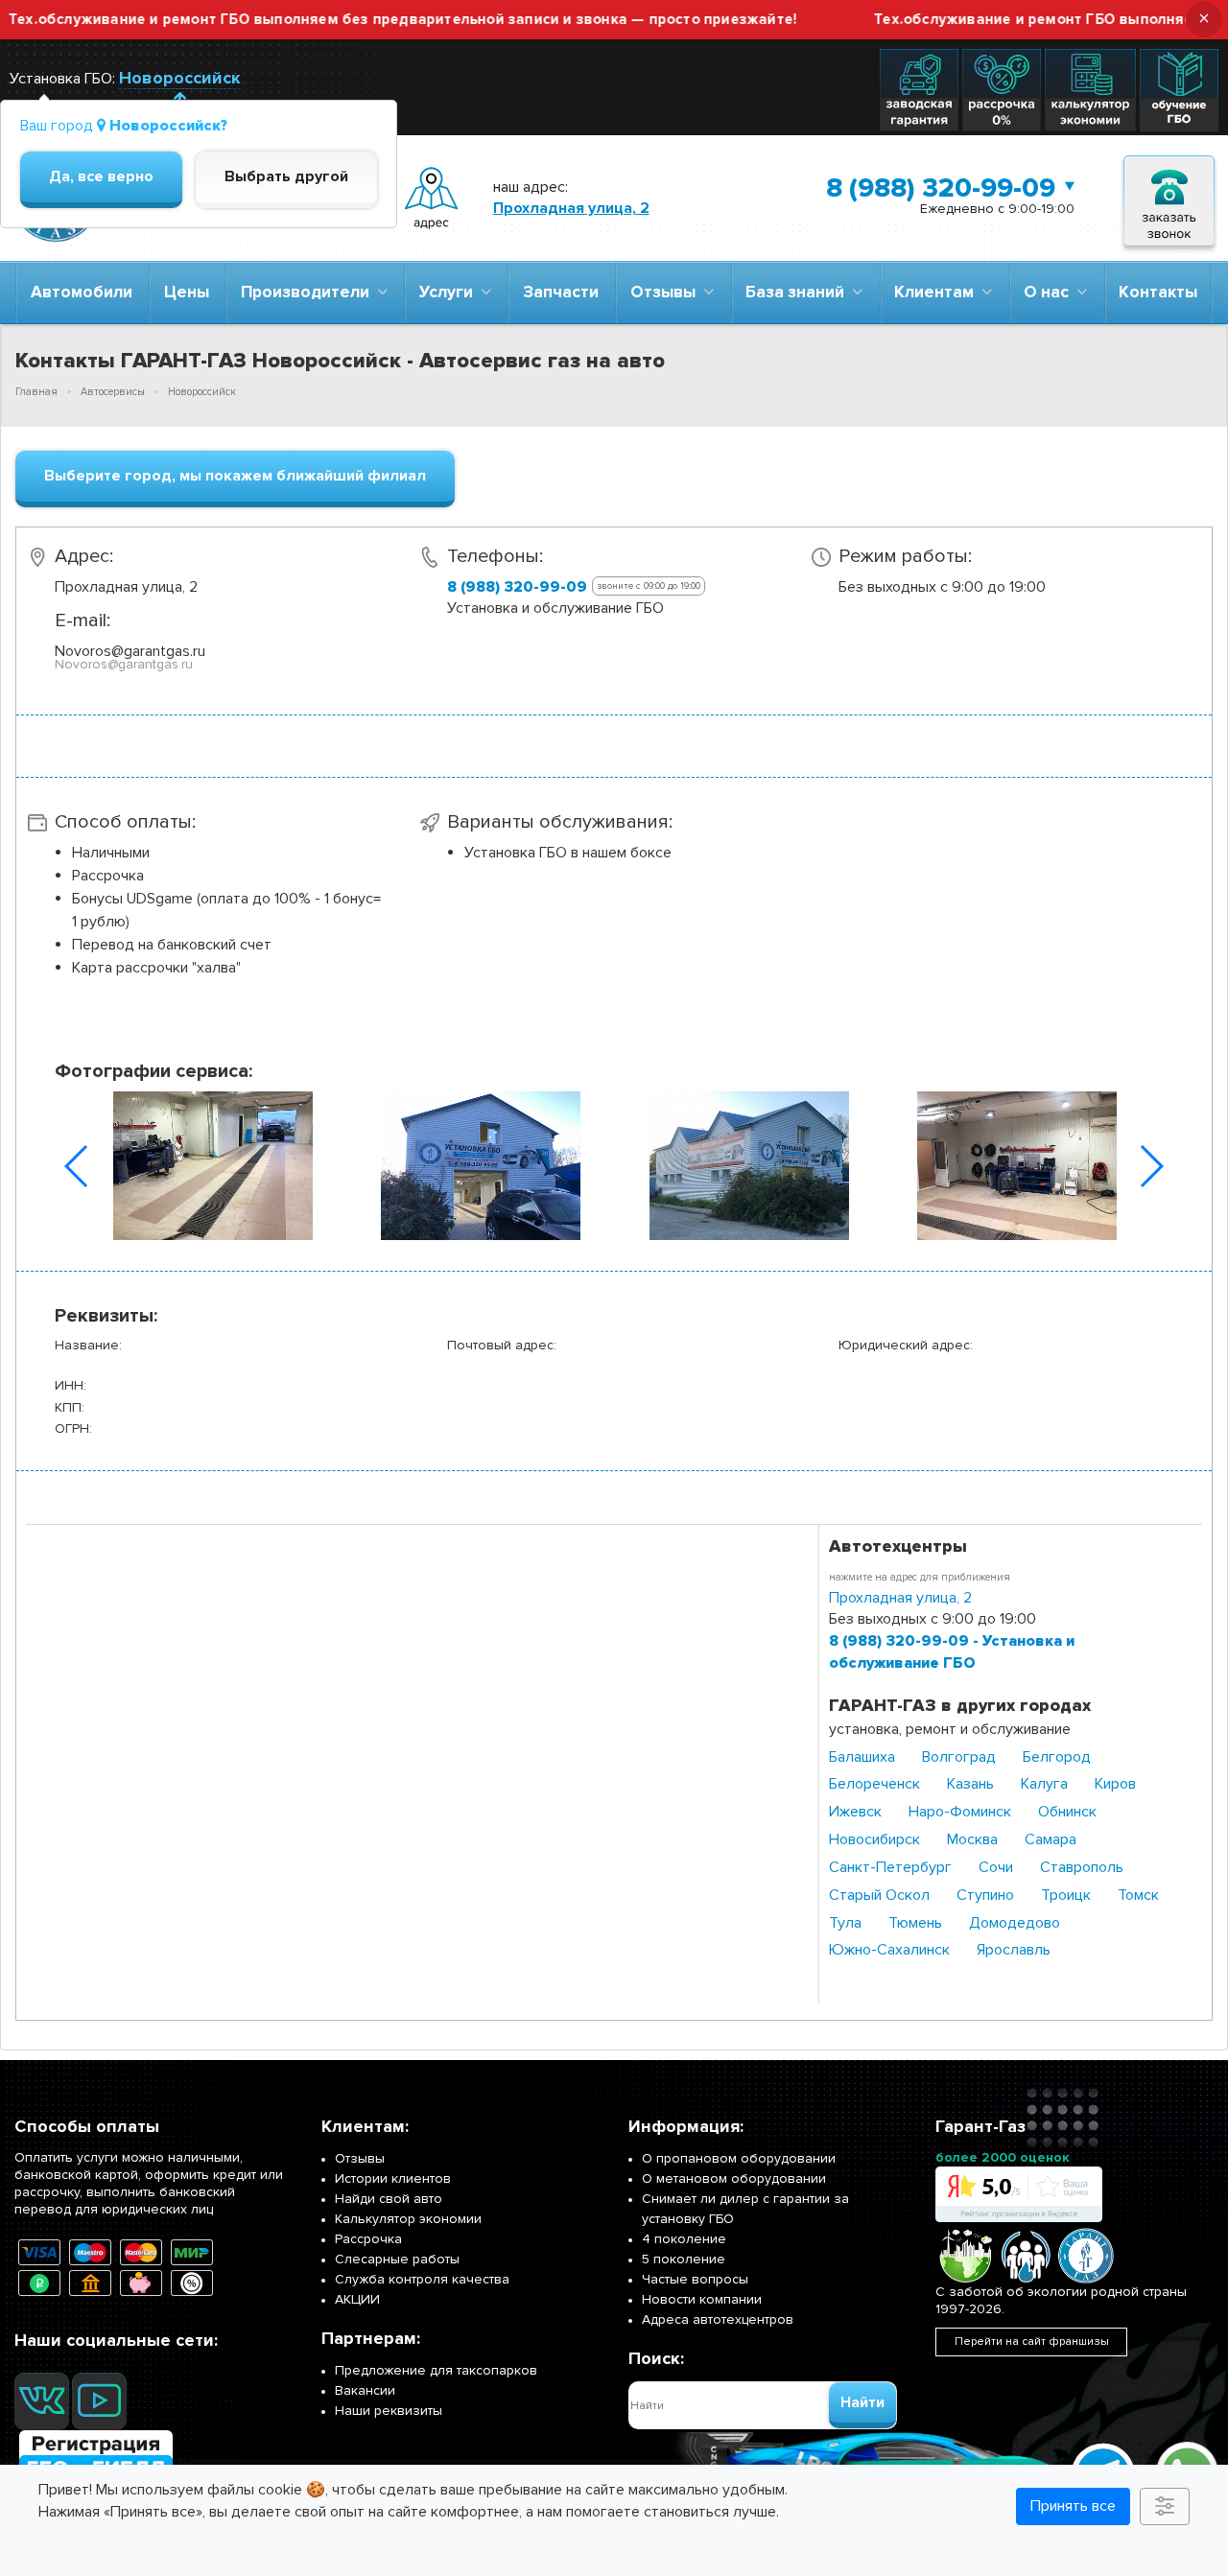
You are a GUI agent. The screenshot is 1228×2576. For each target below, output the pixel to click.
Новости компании (702, 2299)
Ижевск (855, 1812)
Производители (309, 292)
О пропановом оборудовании (739, 2158)
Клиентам (938, 292)
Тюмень (915, 1923)
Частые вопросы (695, 2279)
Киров (1115, 1784)
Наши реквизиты (389, 2411)
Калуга (1044, 1784)
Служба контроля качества (422, 2279)
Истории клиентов (393, 2178)
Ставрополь (1082, 1867)
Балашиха (862, 1757)
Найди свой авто (389, 2199)
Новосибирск (874, 1839)
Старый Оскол (879, 1895)
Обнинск (1067, 1812)
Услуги (450, 292)
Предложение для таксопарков (436, 2370)
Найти (862, 2402)
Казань (970, 1784)
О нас (1050, 292)
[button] (77, 1166)
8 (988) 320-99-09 (941, 188)
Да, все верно (101, 176)
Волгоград (959, 1757)
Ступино (985, 1895)
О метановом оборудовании (734, 2178)
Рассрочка (368, 2239)
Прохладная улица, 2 (571, 208)
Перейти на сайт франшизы (1032, 2342)
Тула (845, 1923)
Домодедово (1015, 1923)
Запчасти (561, 292)
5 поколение (684, 2259)
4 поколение (684, 2239)
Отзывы (667, 292)
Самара (1051, 1839)
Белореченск (874, 1784)
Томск (1138, 1895)
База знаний (799, 292)
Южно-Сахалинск (889, 1950)
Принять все (1073, 2506)
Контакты (1158, 292)
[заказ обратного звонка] (1169, 198)
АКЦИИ (357, 2299)
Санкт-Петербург (890, 1867)
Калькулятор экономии (408, 2219)
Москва (972, 1839)
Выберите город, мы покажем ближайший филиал (235, 476)
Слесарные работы (397, 2259)
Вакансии (365, 2390)
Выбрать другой (286, 176)
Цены (187, 292)
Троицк (1066, 1895)
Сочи (996, 1867)
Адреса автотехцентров (718, 2319)
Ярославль (1014, 1950)
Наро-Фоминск (960, 1812)
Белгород (1057, 1757)
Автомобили (82, 292)
